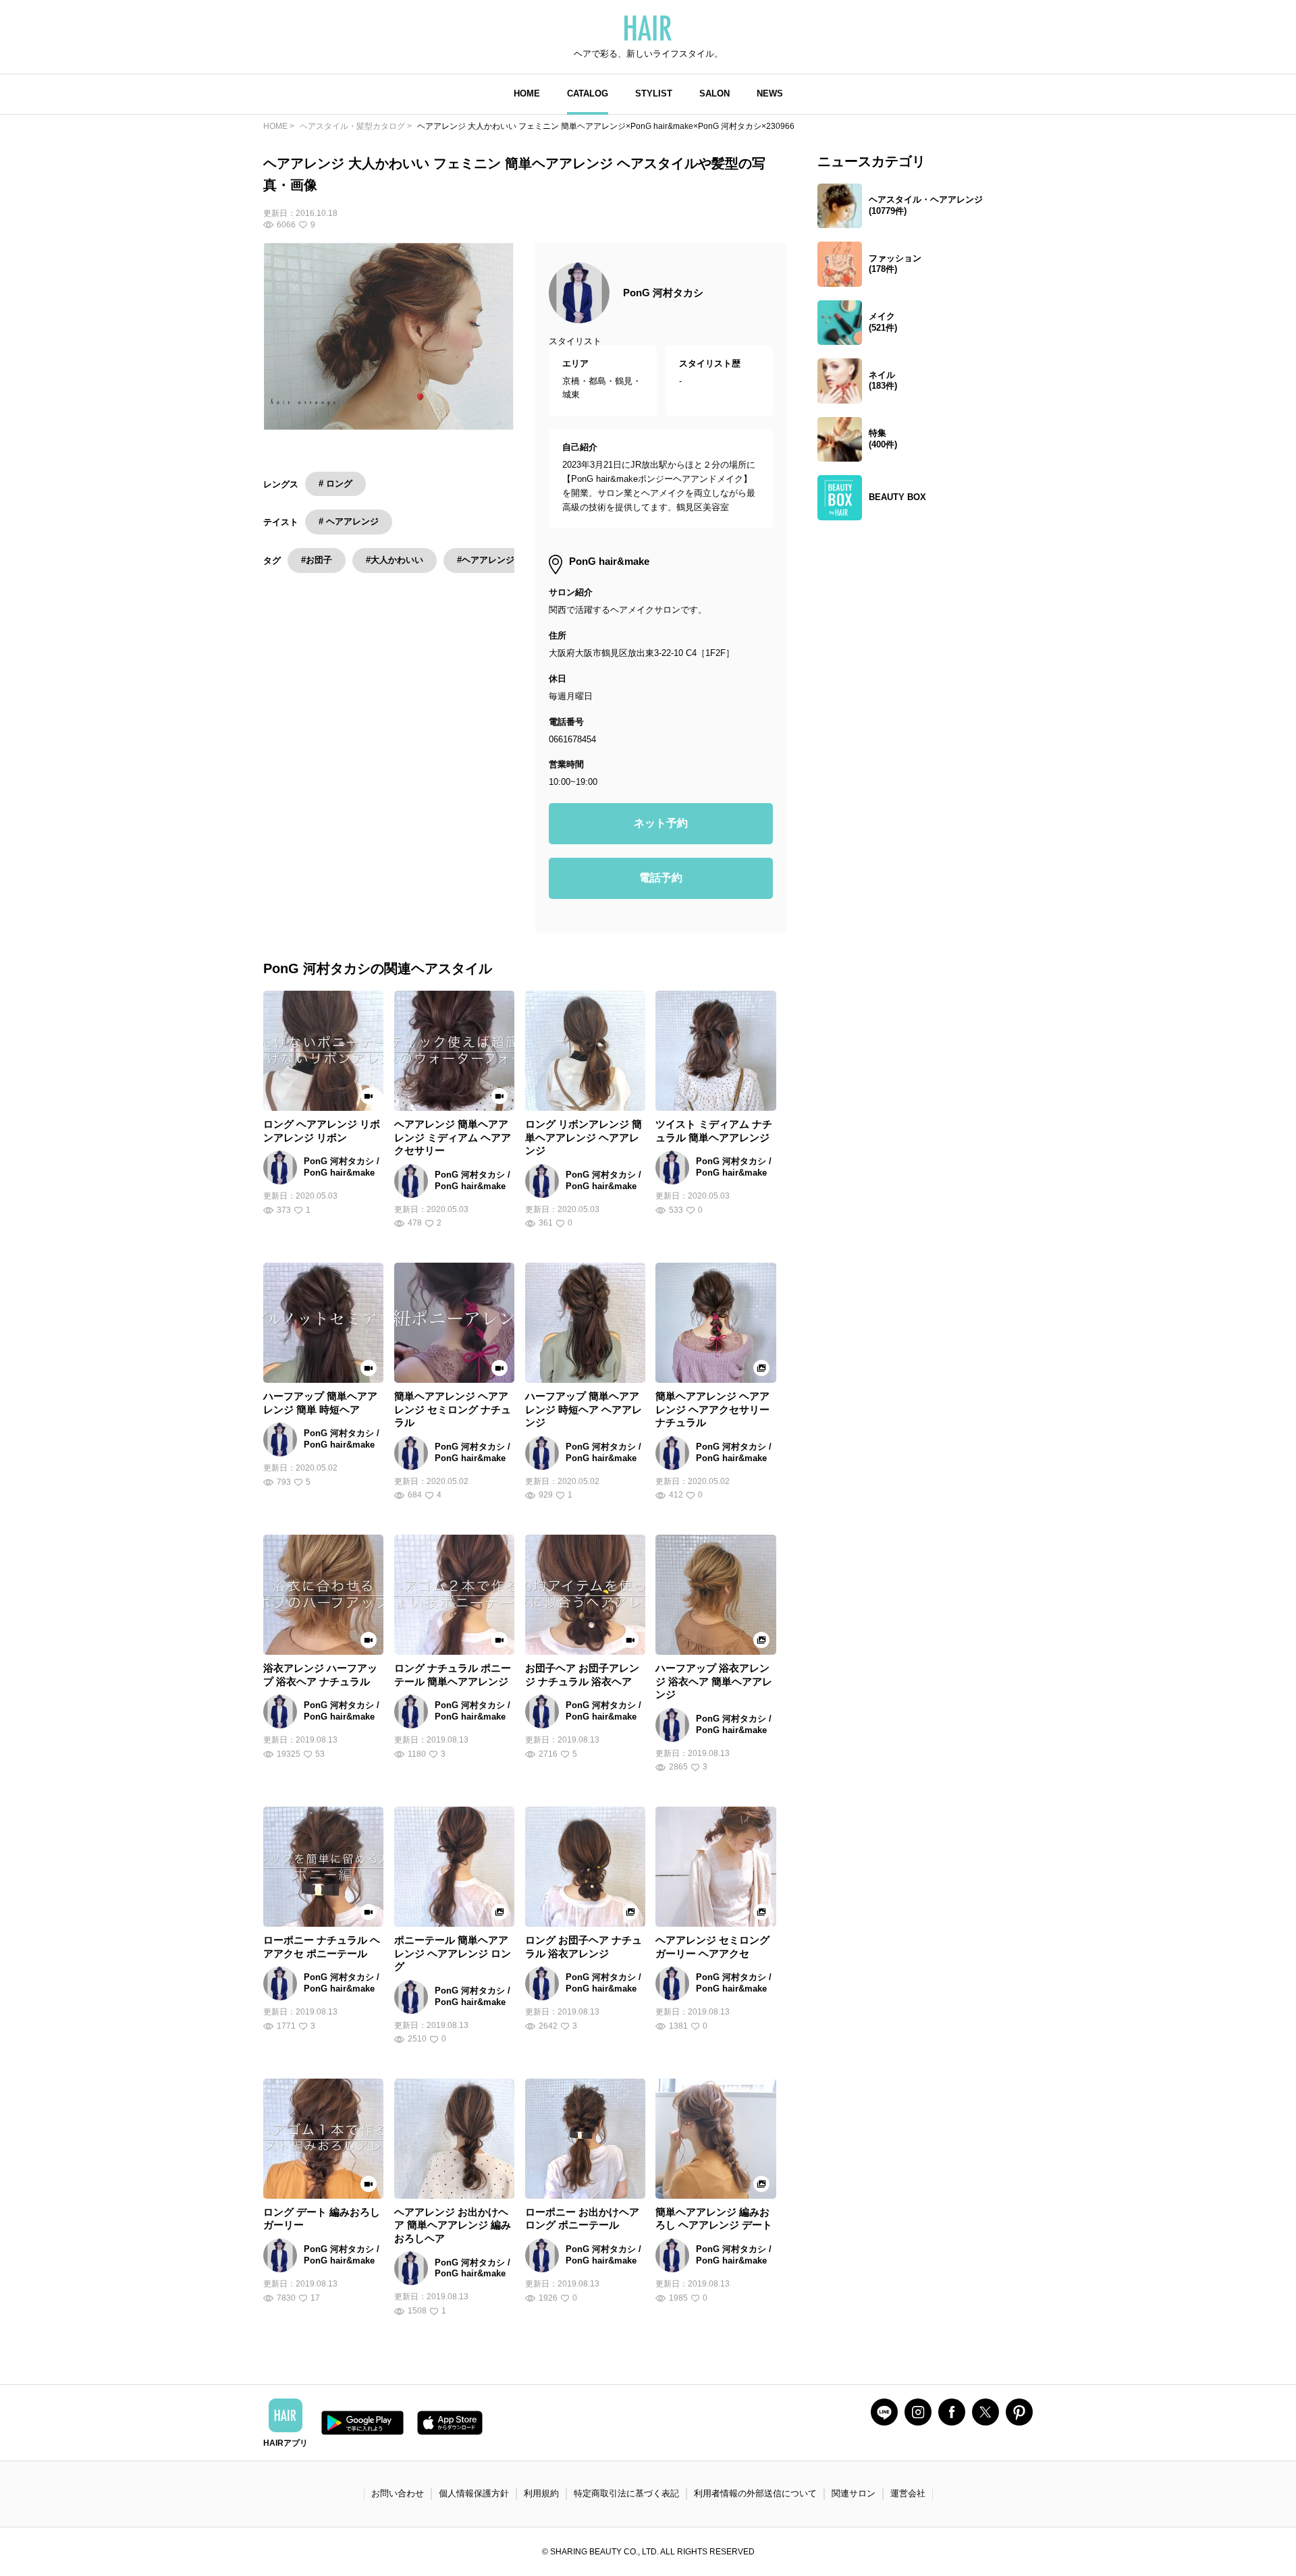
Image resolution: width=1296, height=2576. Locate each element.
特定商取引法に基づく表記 (626, 2493)
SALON (714, 93)
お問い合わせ (398, 2493)
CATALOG (588, 93)
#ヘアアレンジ (486, 560)
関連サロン (854, 2493)
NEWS (770, 93)
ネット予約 (661, 823)
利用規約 (541, 2493)
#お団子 (317, 560)
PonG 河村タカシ (663, 293)
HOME (527, 93)
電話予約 (661, 878)
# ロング (335, 484)
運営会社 (908, 2493)
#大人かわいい (395, 560)
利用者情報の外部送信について (755, 2493)
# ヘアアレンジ (349, 521)
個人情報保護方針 (474, 2493)
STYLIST (654, 93)
